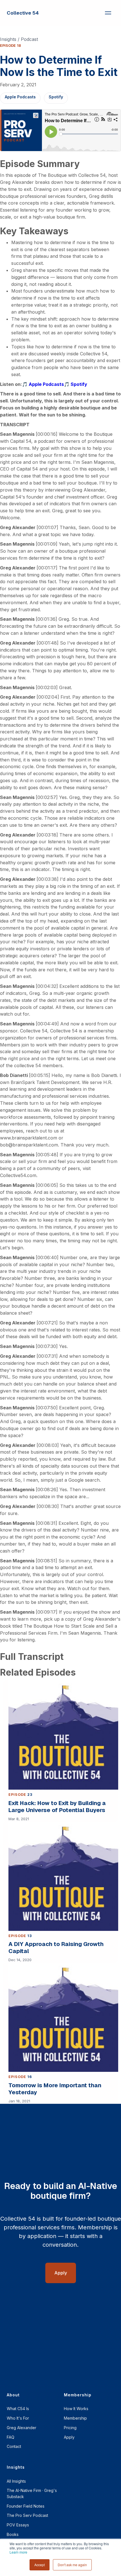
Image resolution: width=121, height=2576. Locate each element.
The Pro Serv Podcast (27, 2515)
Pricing (70, 2428)
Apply (69, 2437)
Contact (14, 2446)
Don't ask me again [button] (72, 2565)
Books (13, 2534)
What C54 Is (18, 2409)
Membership (75, 2418)
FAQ (11, 2437)
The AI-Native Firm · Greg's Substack (32, 2493)
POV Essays (18, 2525)
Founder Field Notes (26, 2506)
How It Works (76, 2409)
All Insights (16, 2481)
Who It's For (18, 2418)
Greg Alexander (22, 2428)
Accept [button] (40, 2565)
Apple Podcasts (20, 97)
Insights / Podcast (19, 39)
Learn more (18, 2552)
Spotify (56, 97)
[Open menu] (108, 13)
